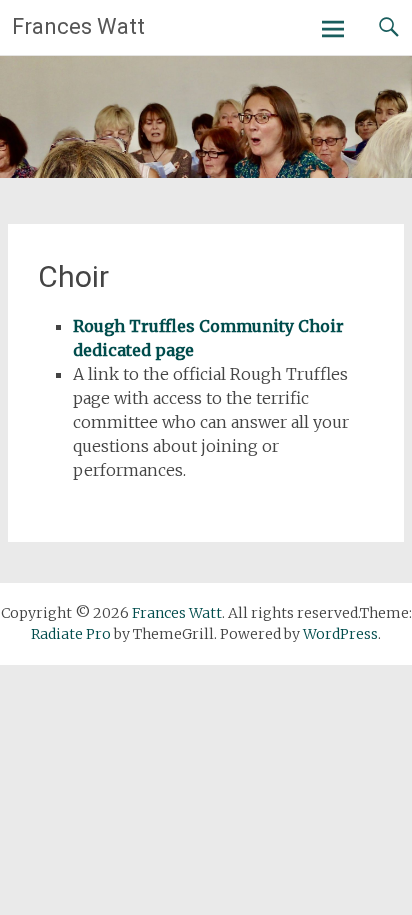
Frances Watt (78, 26)
